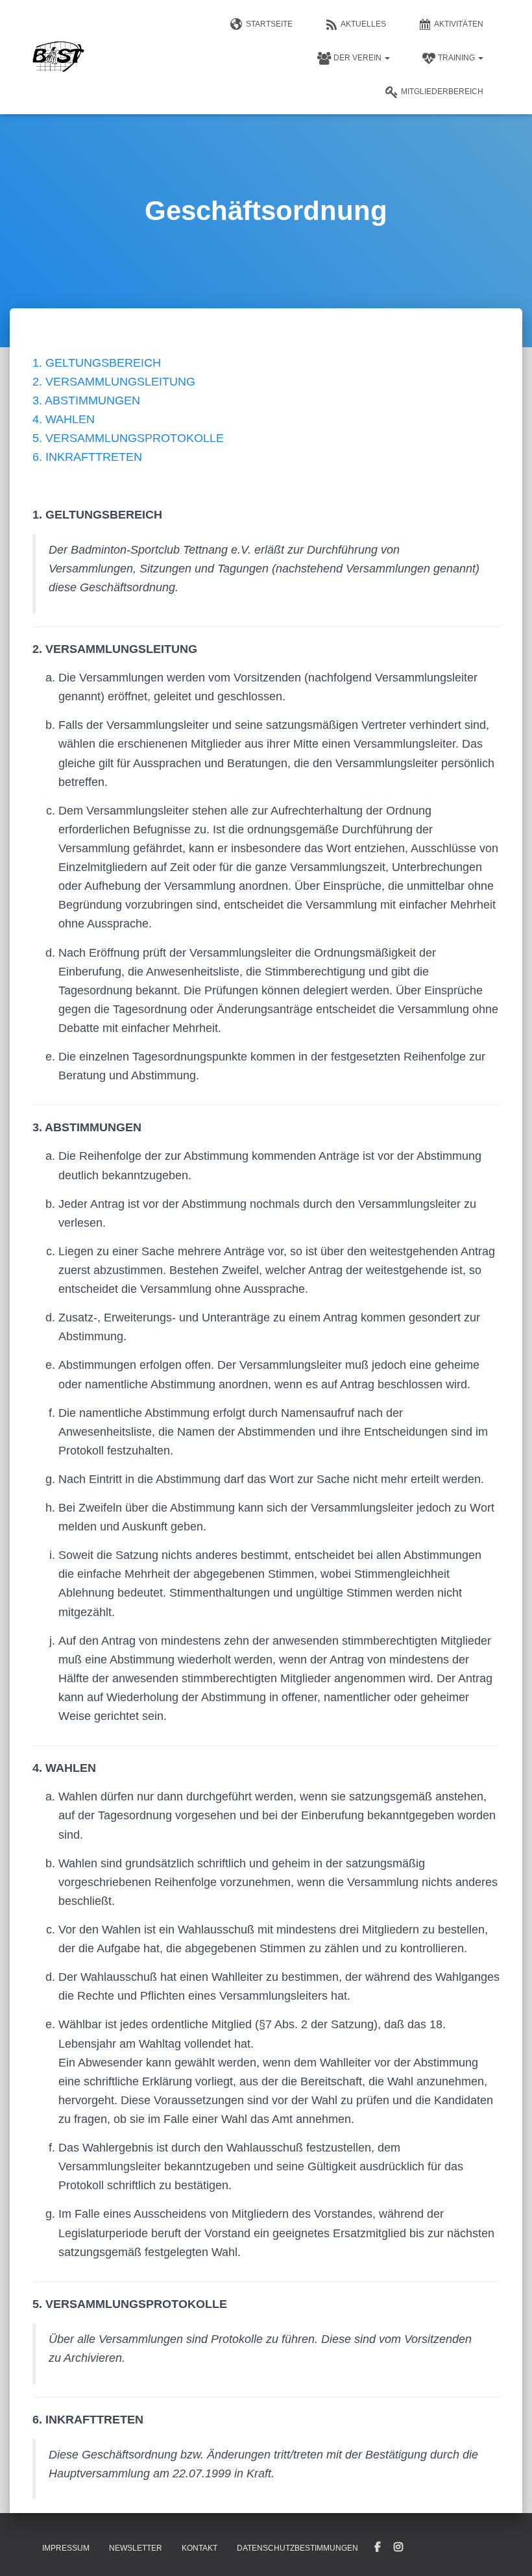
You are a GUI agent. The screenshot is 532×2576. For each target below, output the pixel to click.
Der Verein (358, 58)
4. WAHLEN (64, 419)
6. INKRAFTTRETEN (87, 457)
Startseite (269, 24)
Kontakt (199, 2548)
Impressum (66, 2548)
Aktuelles (363, 24)
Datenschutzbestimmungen (297, 2548)
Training (457, 58)
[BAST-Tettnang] (58, 57)
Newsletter (136, 2548)
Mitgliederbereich (442, 92)
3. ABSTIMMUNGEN (86, 400)
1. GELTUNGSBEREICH (97, 363)
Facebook (378, 2547)
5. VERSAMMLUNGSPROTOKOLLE (128, 438)
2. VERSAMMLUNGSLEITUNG (114, 382)
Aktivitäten (459, 24)
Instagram (398, 2547)
